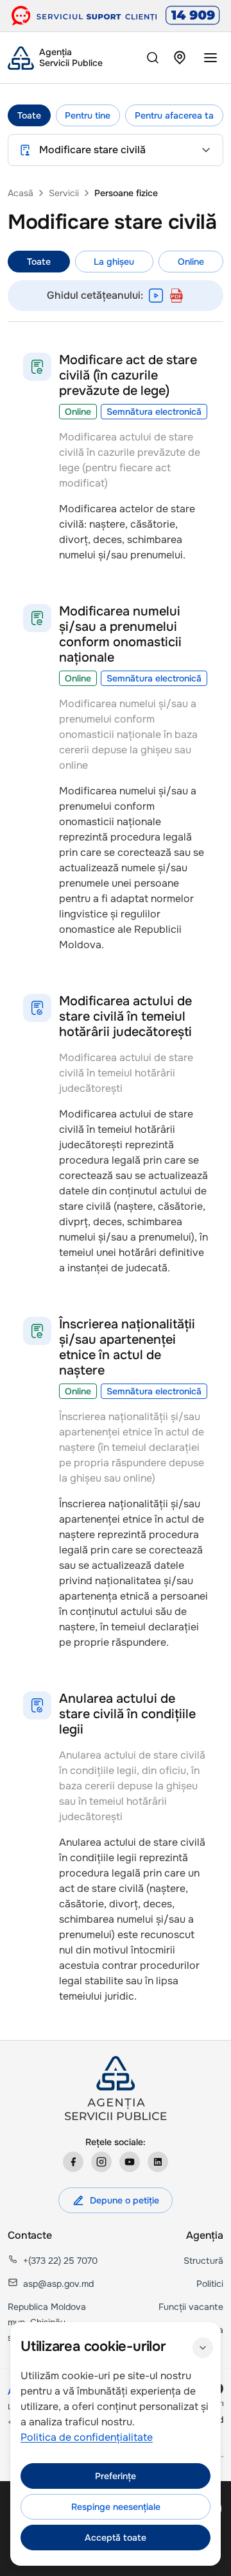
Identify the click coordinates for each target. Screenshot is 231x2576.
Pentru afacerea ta (174, 115)
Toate (29, 115)
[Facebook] (73, 2162)
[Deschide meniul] (210, 58)
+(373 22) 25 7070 (60, 2261)
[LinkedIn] (158, 2162)
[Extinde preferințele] (203, 2348)
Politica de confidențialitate (87, 2437)
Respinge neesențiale (116, 2507)
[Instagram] (101, 2162)
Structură (203, 2261)
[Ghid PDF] (176, 296)
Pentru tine (88, 115)
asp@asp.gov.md (58, 2284)
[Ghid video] (156, 296)
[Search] (153, 58)
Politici (210, 2284)
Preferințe (116, 2476)
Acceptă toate (116, 2538)
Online (191, 262)
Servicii (64, 193)
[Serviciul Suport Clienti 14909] (116, 16)
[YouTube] (130, 2162)
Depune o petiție (124, 2200)
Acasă (21, 193)
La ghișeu (114, 262)
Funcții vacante (191, 2307)
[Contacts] (180, 58)
